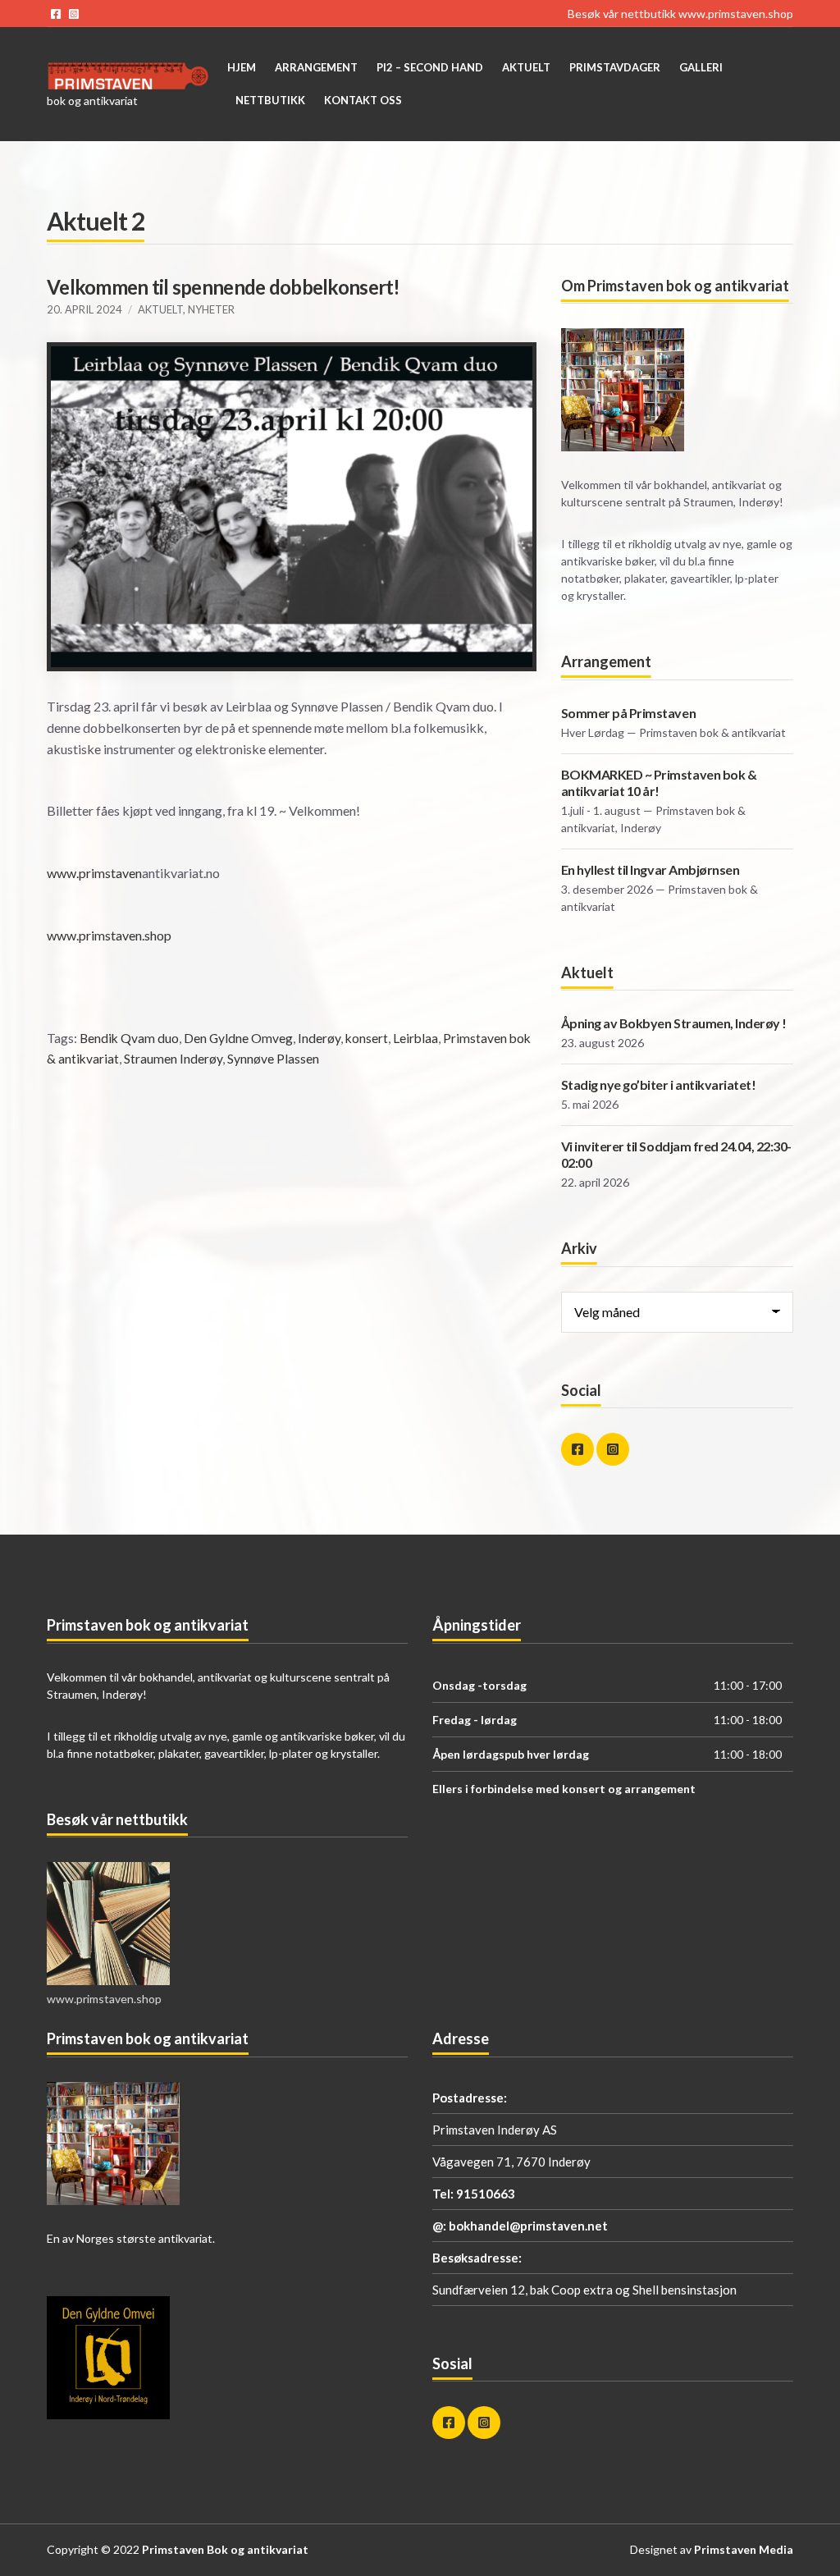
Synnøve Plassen (273, 1059)
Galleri (701, 67)
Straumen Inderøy (173, 1059)
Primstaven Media (744, 2549)
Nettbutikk (270, 100)
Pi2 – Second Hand (430, 67)
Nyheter (211, 309)
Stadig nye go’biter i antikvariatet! (659, 1084)
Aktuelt (526, 67)
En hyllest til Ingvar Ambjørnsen (651, 869)
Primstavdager (615, 67)
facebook (56, 14)
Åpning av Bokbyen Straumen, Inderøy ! (674, 1023)
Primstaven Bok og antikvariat (225, 2549)
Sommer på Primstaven (628, 713)
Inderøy (319, 1038)
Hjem (242, 67)
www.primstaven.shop (736, 14)
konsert (367, 1038)
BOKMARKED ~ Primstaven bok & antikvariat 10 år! (659, 782)
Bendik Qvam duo (129, 1038)
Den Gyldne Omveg (238, 1038)
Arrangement (316, 67)
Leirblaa (415, 1038)
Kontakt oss (363, 100)
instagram (74, 14)
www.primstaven (94, 873)
